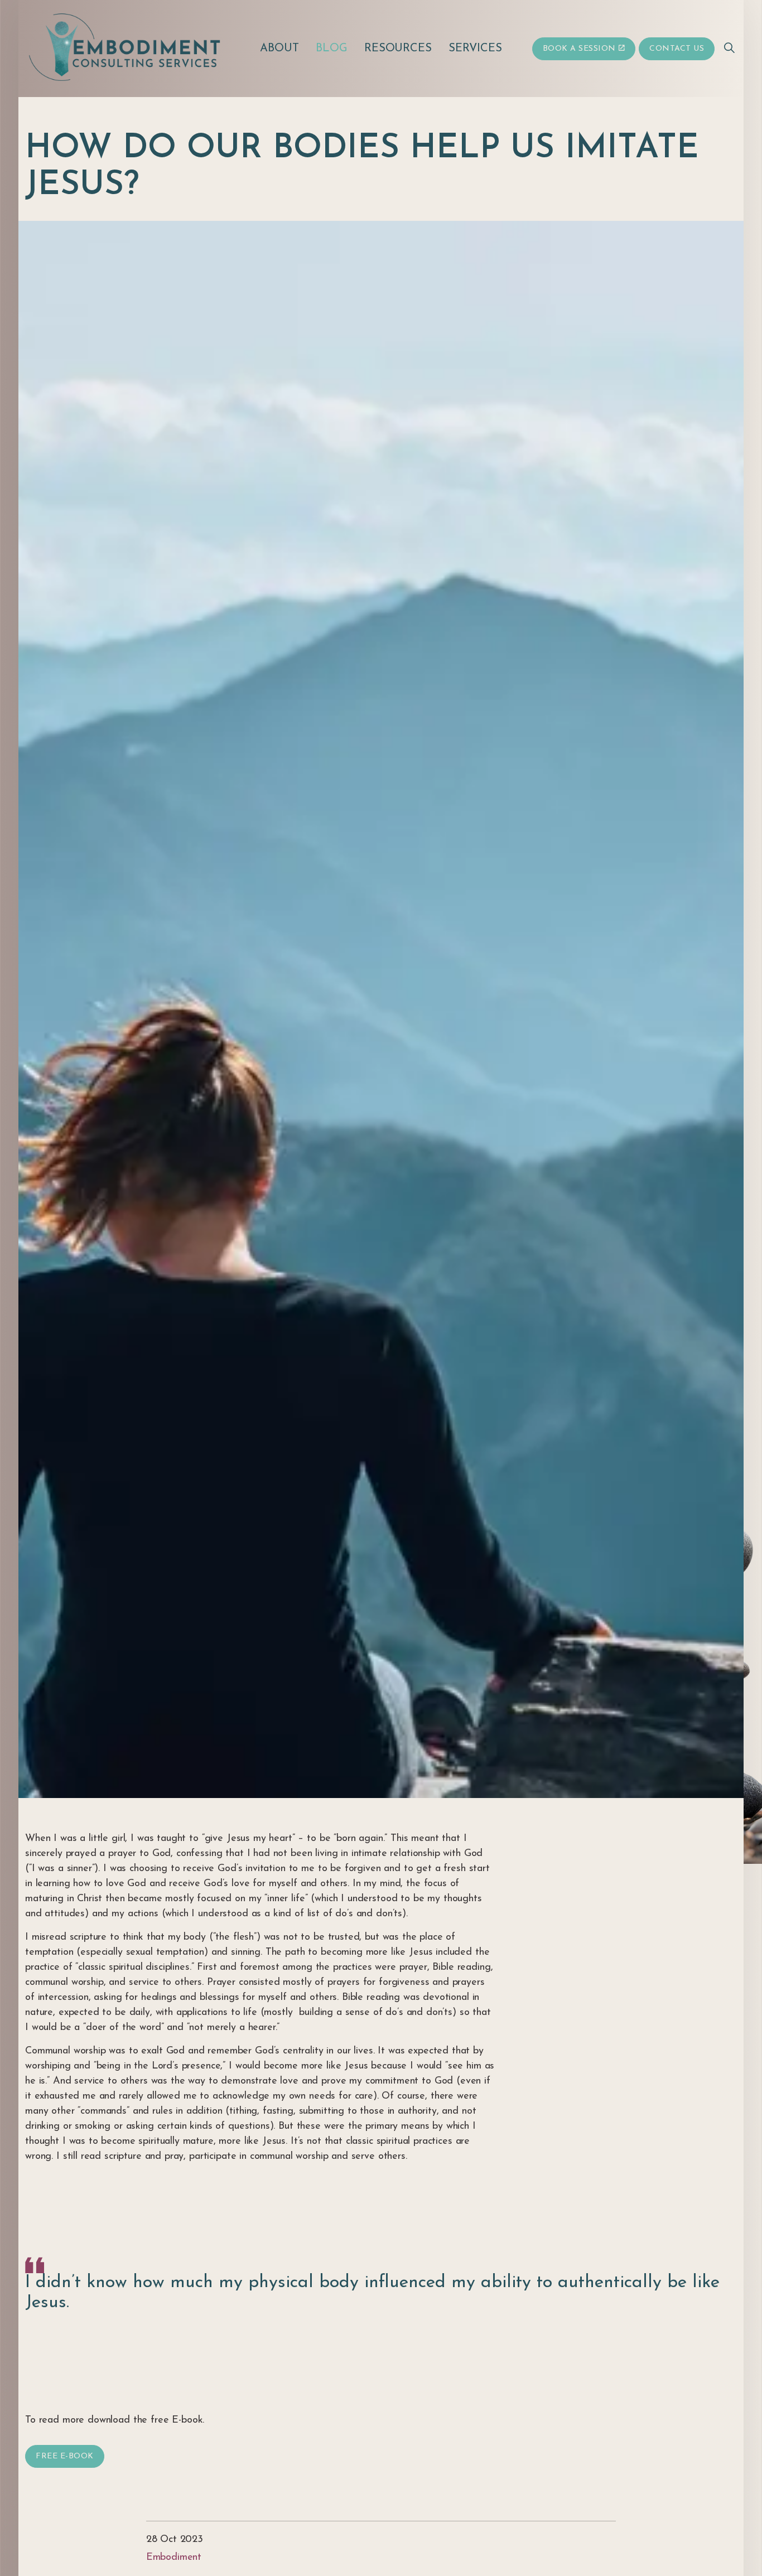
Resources (398, 49)
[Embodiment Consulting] (127, 47)
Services (475, 49)
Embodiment (174, 2558)
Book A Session (579, 49)
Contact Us (677, 49)
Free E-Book (65, 2456)
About (279, 49)
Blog (332, 49)
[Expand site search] (729, 49)
